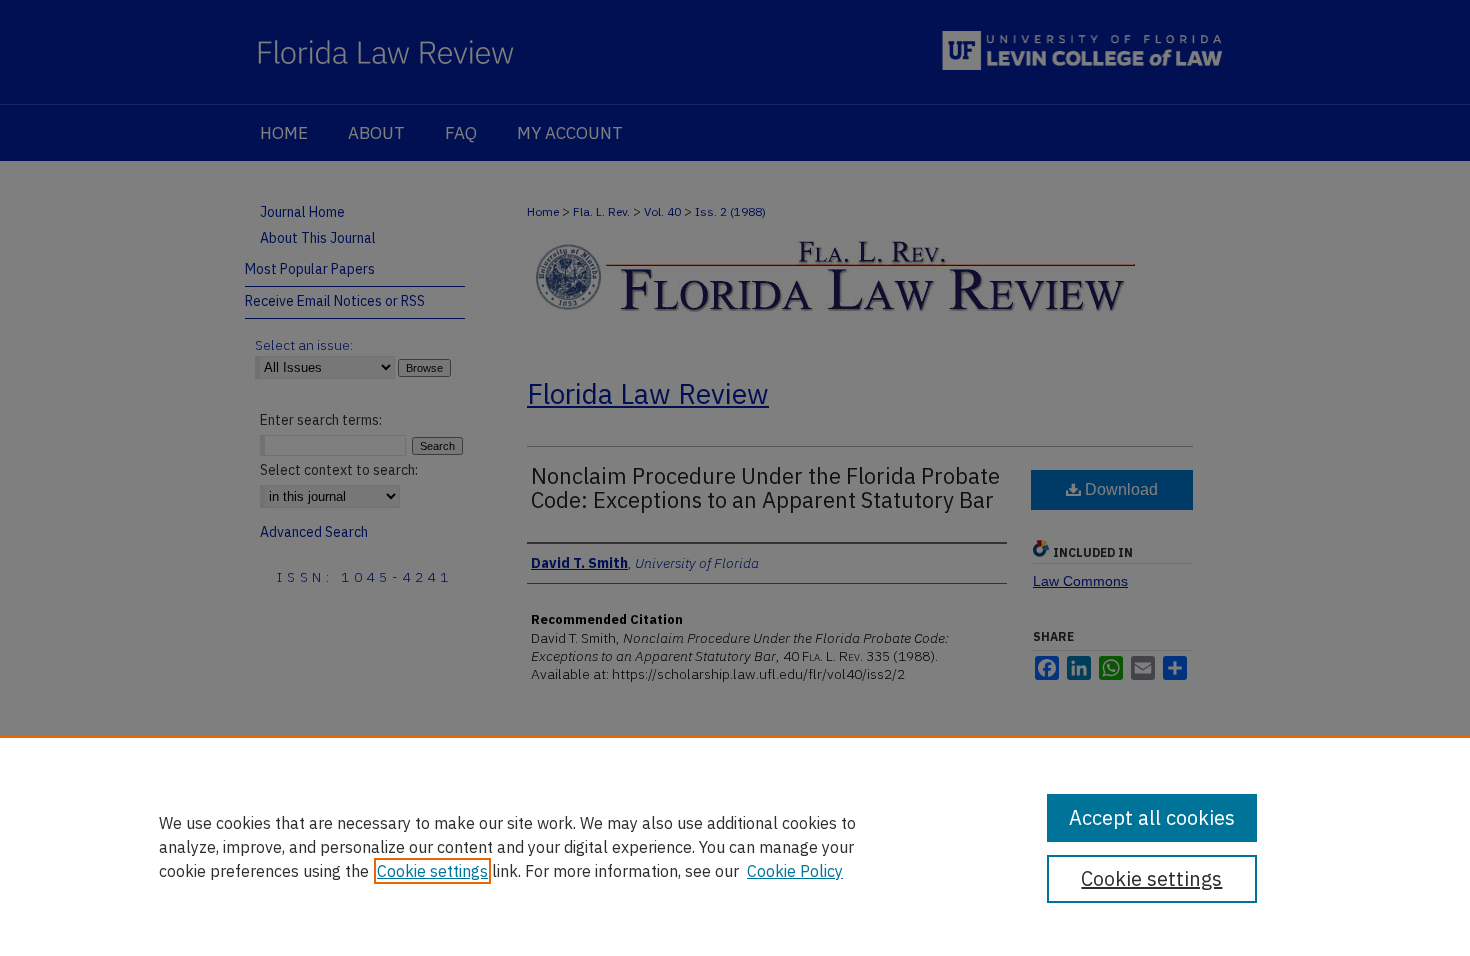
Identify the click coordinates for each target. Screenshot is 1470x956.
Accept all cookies (1152, 817)
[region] (735, 846)
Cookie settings (432, 871)
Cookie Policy (795, 871)
